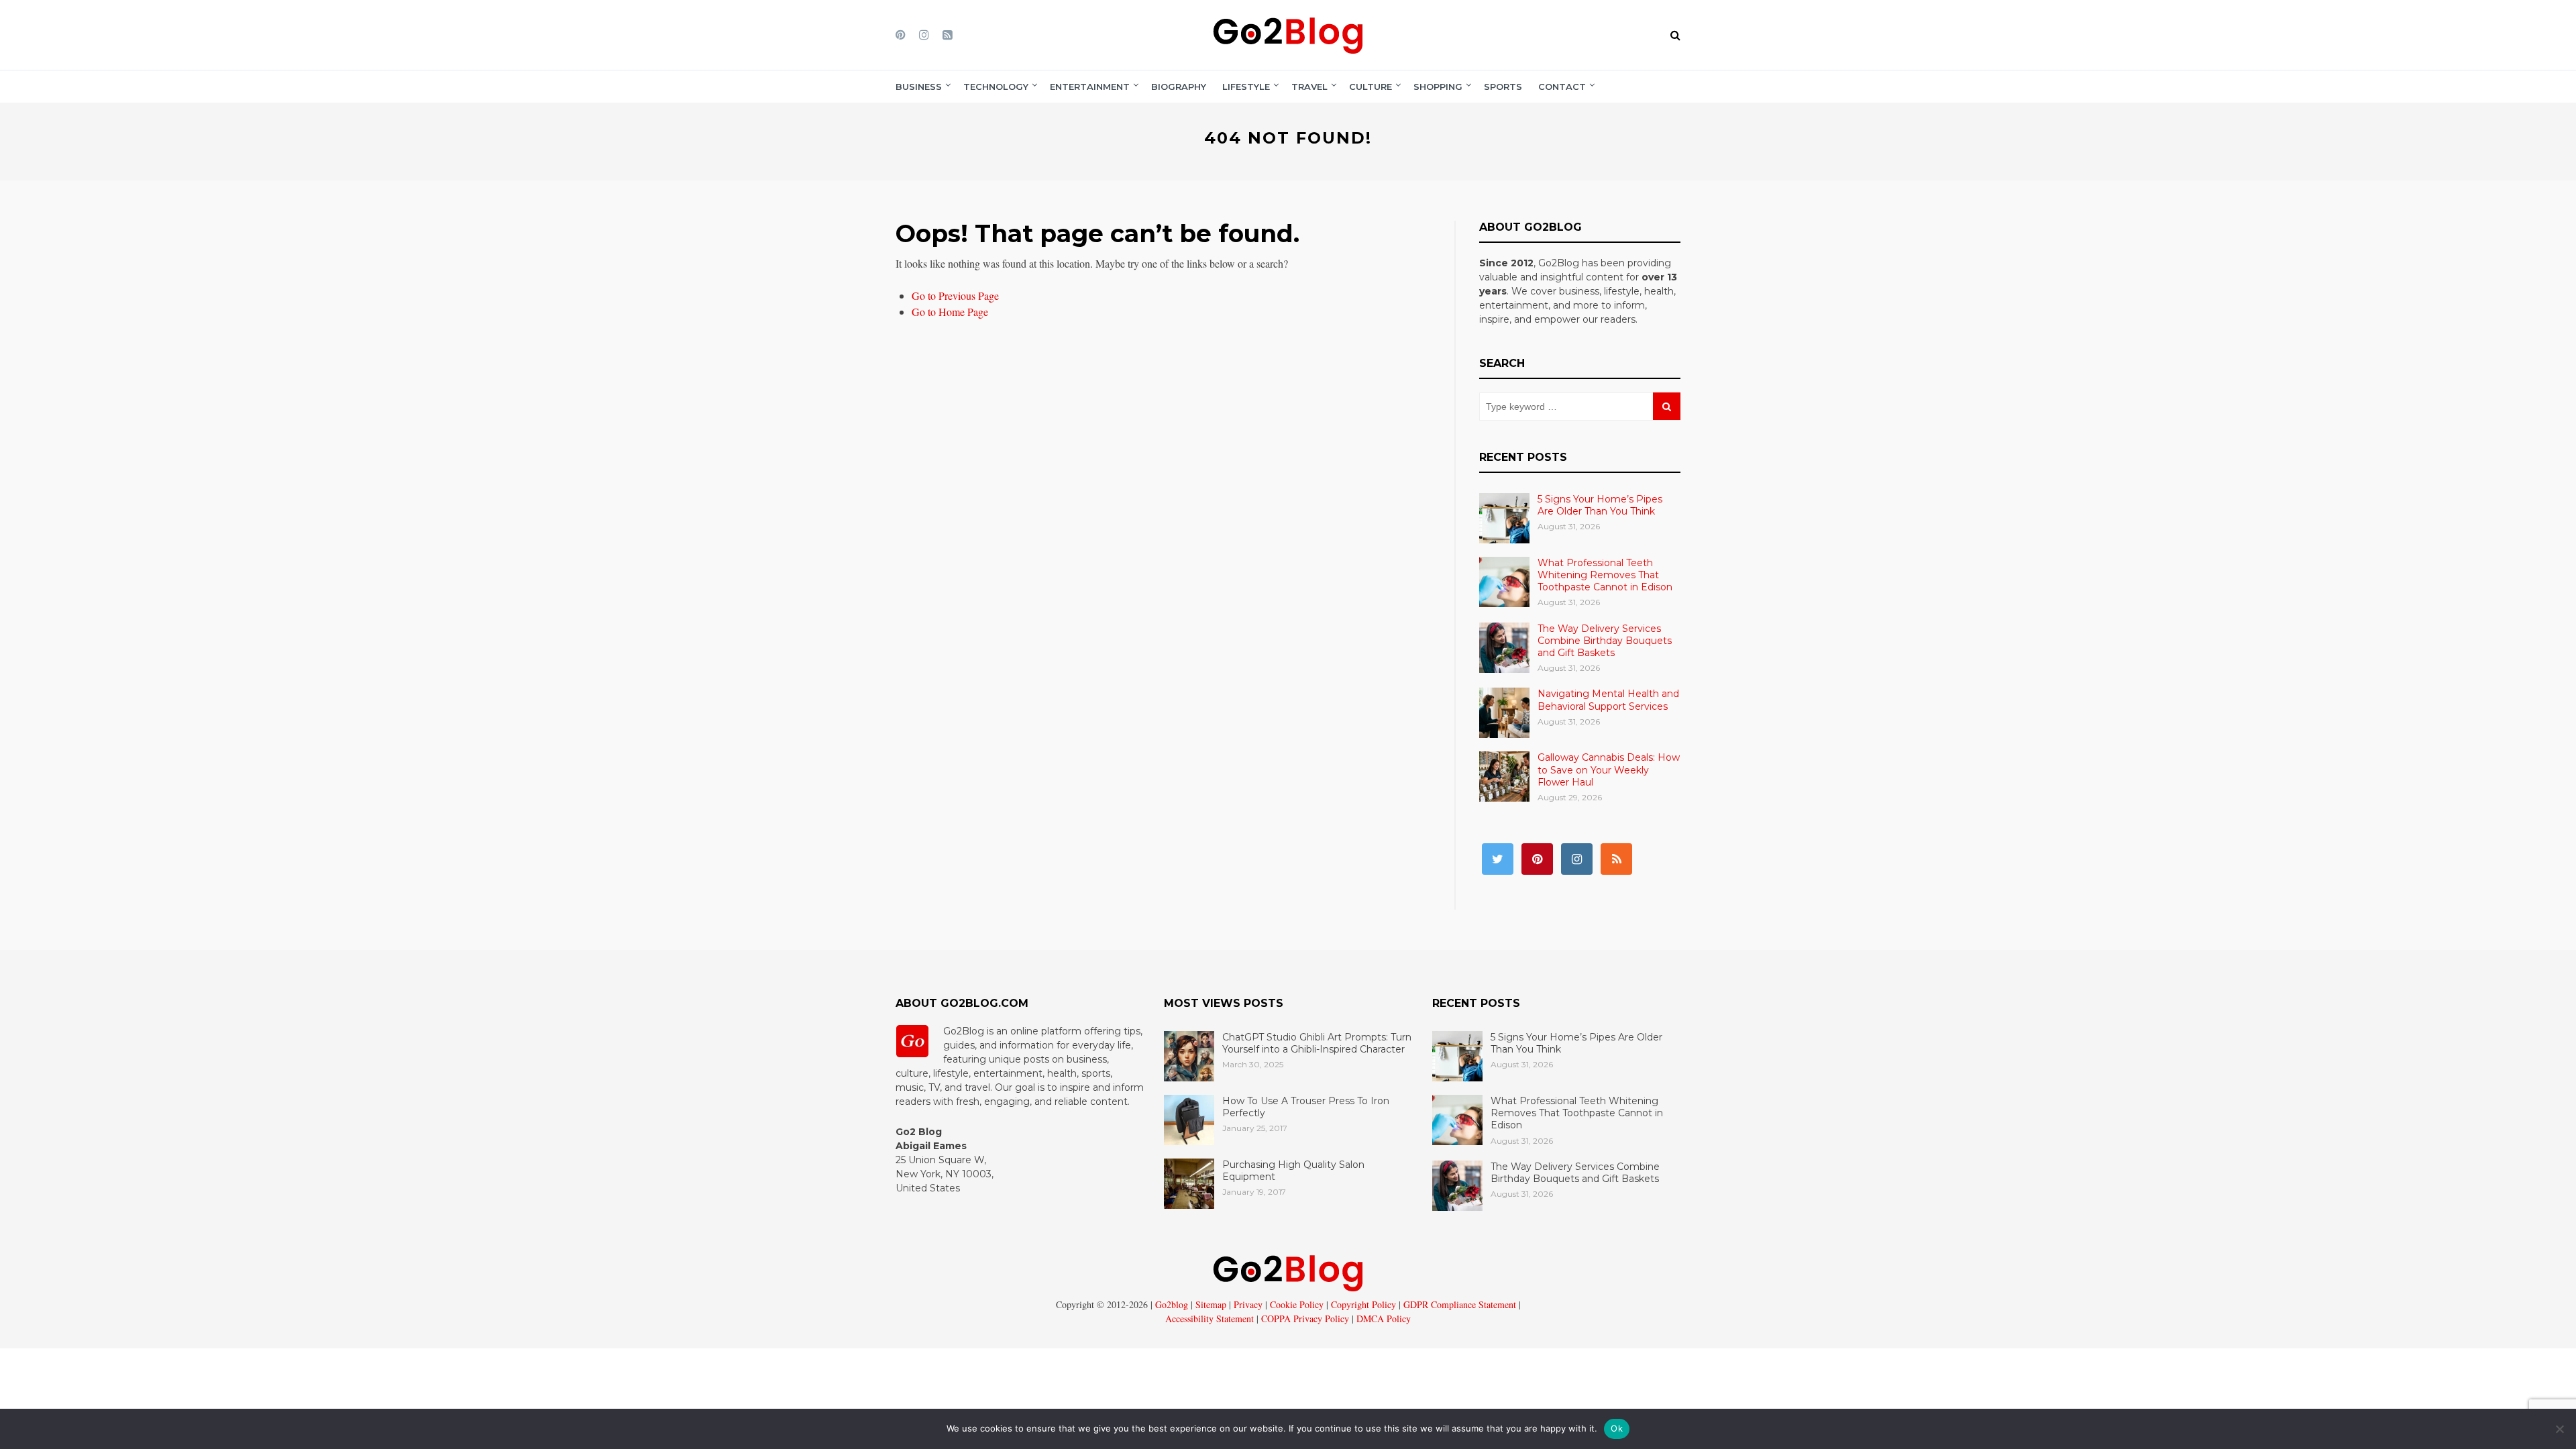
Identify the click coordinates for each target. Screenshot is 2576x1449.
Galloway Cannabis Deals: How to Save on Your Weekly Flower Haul (1609, 769)
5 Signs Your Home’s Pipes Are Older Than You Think (1600, 505)
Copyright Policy (1362, 1304)
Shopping (1438, 87)
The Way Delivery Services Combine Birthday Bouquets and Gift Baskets (1605, 641)
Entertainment (1090, 87)
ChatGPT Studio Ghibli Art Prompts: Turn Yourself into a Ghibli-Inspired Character (1317, 1043)
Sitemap (1210, 1304)
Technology (996, 87)
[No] (2559, 1429)
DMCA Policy (1382, 1319)
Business (919, 87)
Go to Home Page (950, 312)
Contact (1562, 87)
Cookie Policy (1295, 1304)
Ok (1617, 1428)
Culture (1371, 87)
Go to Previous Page (955, 296)
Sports (1503, 87)
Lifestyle (1246, 87)
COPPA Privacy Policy (1304, 1319)
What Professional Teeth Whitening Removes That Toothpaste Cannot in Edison (1605, 575)
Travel (1309, 87)
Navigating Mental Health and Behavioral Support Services (1608, 700)
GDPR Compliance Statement (1458, 1304)
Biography (1179, 87)
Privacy (1247, 1304)
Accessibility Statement (1210, 1319)
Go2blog (1172, 1304)
